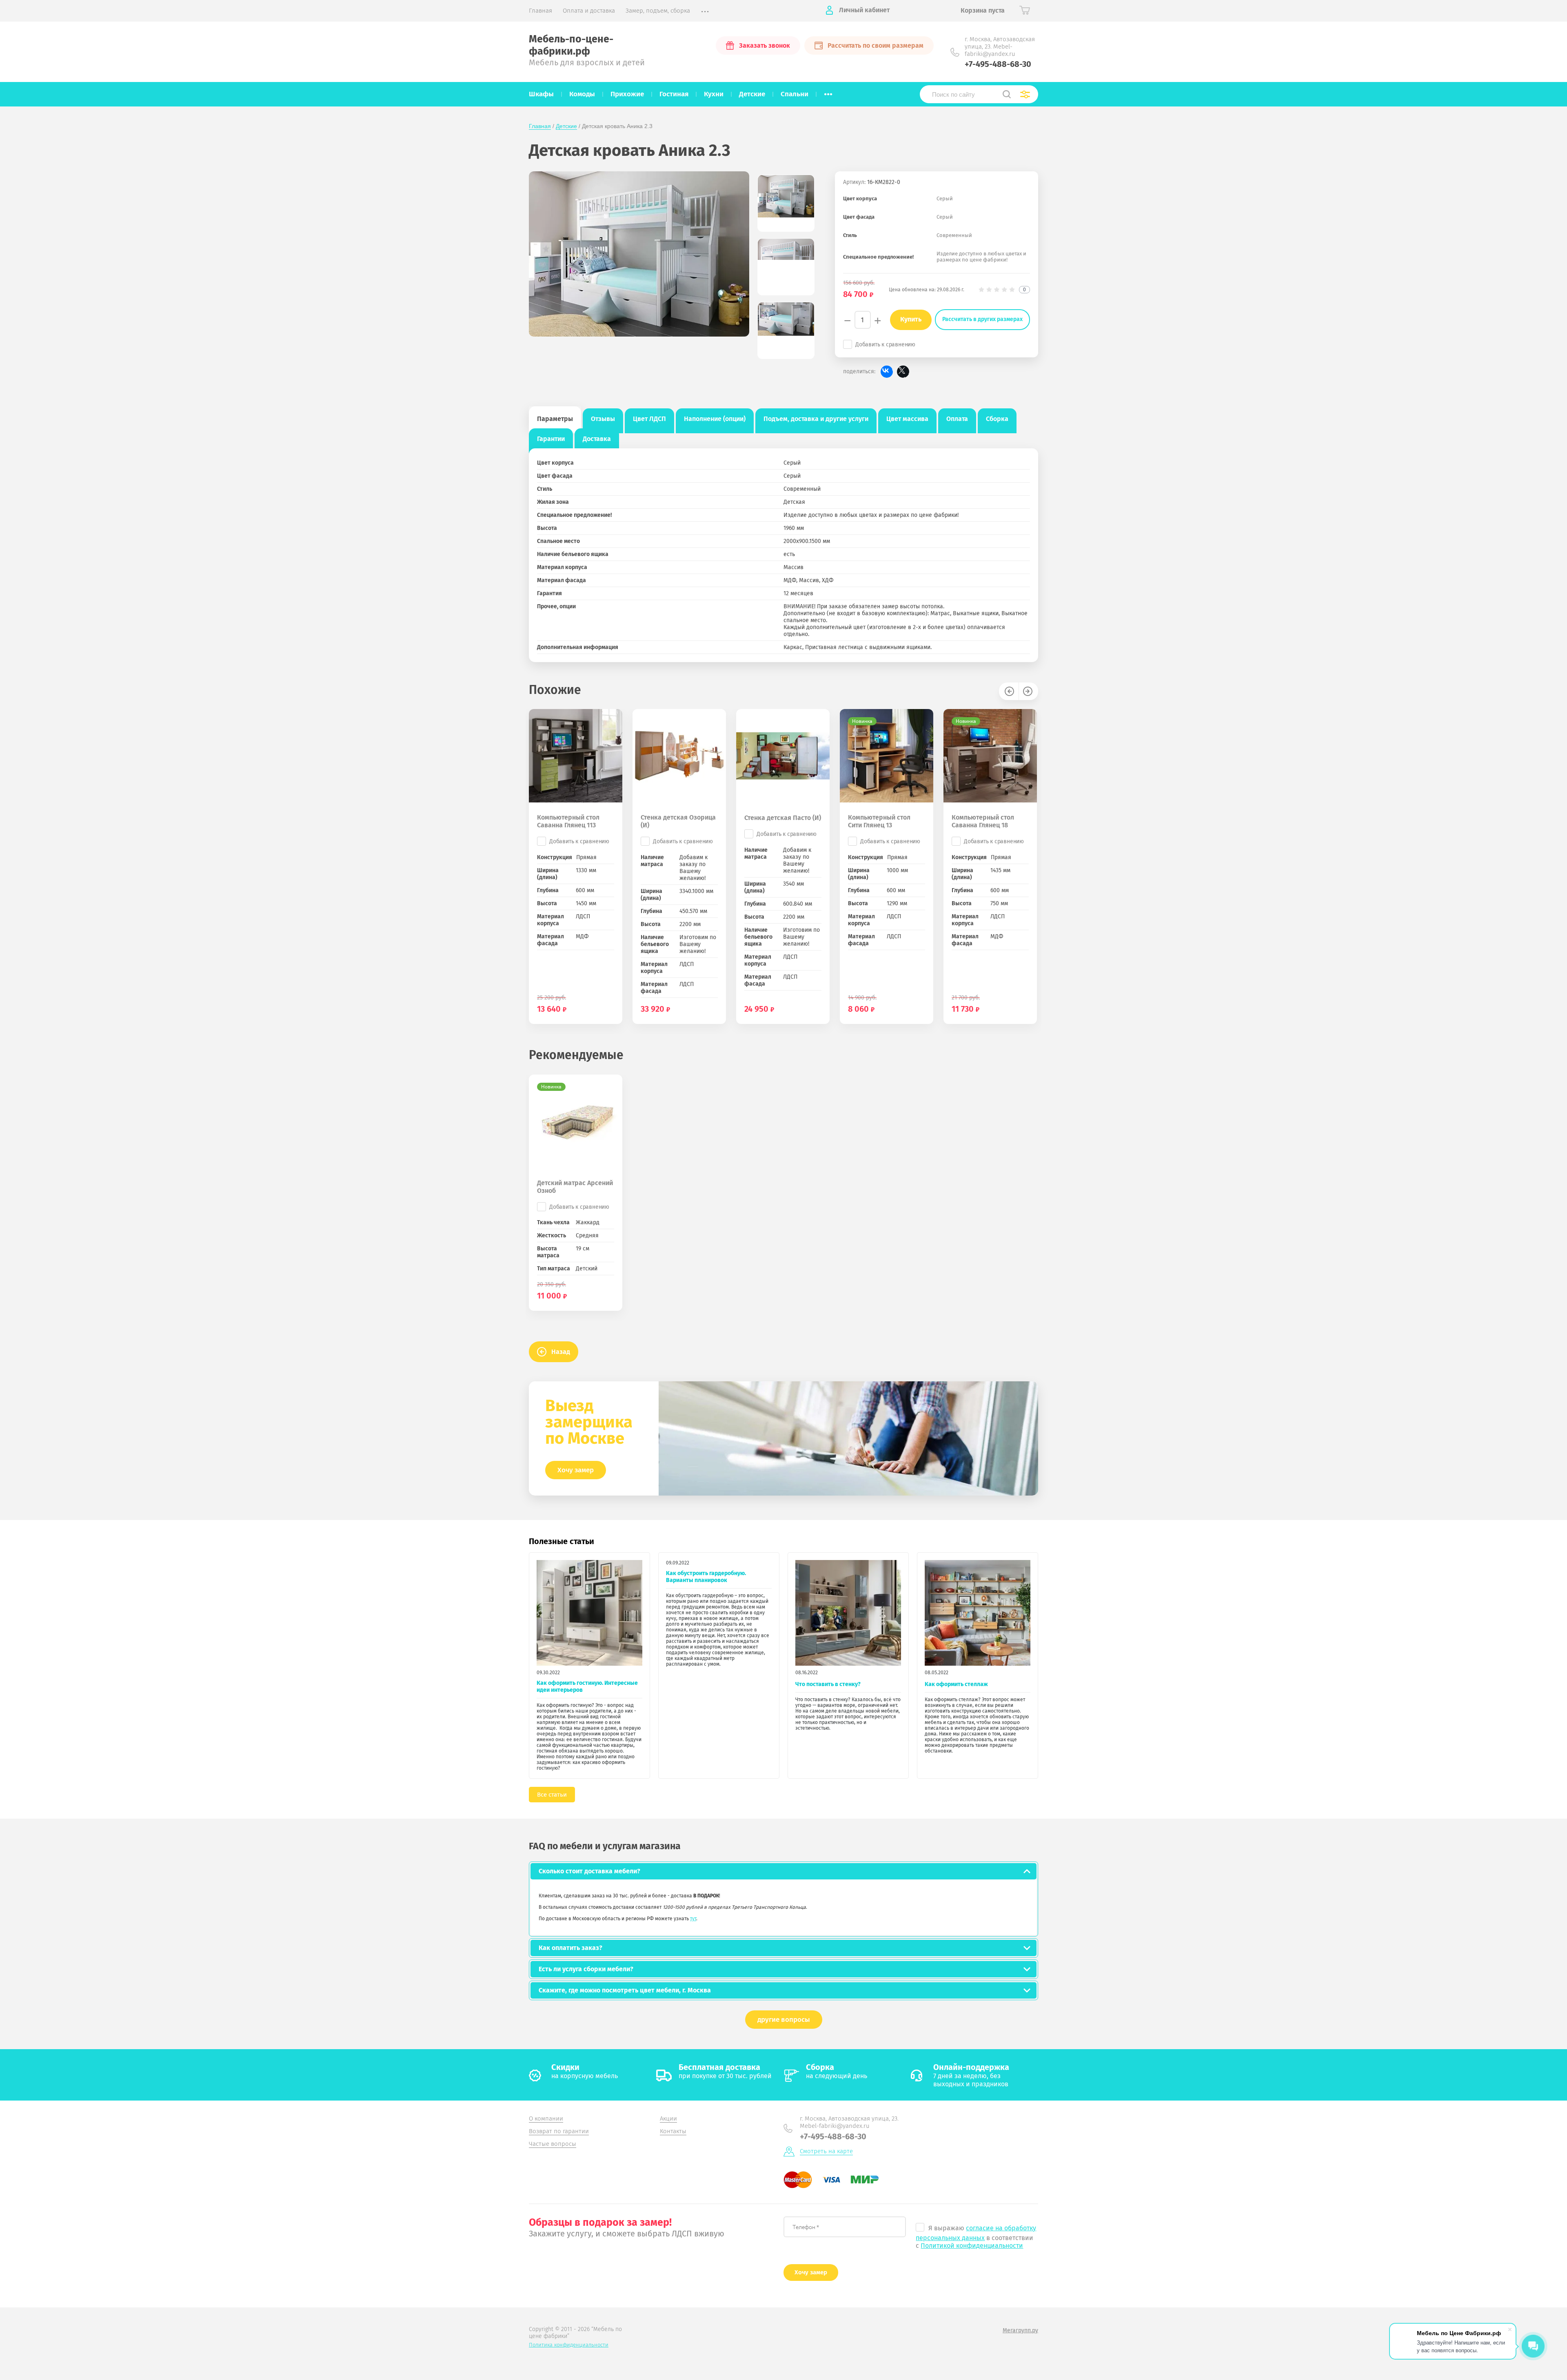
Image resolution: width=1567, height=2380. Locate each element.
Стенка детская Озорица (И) (678, 821)
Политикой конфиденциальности (972, 2246)
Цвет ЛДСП (649, 419)
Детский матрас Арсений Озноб (575, 1187)
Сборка (997, 419)
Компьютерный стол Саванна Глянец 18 (983, 821)
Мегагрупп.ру (1020, 2330)
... (828, 92)
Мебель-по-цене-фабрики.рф (571, 45)
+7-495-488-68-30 (998, 64)
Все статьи (552, 1795)
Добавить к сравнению (885, 345)
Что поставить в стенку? (828, 1684)
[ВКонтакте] (887, 372)
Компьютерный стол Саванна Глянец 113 (568, 821)
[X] (903, 372)
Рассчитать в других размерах (982, 319)
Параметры (555, 419)
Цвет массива (907, 419)
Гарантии (551, 439)
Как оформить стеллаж (956, 1684)
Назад (561, 1352)
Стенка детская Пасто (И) (783, 818)
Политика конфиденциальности (569, 2345)
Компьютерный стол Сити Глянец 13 (879, 821)
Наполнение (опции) (715, 419)
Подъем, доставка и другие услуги (816, 419)
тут (693, 1919)
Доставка (597, 439)
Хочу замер (576, 1470)
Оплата (957, 419)
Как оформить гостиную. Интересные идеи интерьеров (587, 1686)
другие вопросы (784, 2020)
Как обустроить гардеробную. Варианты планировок (706, 1577)
